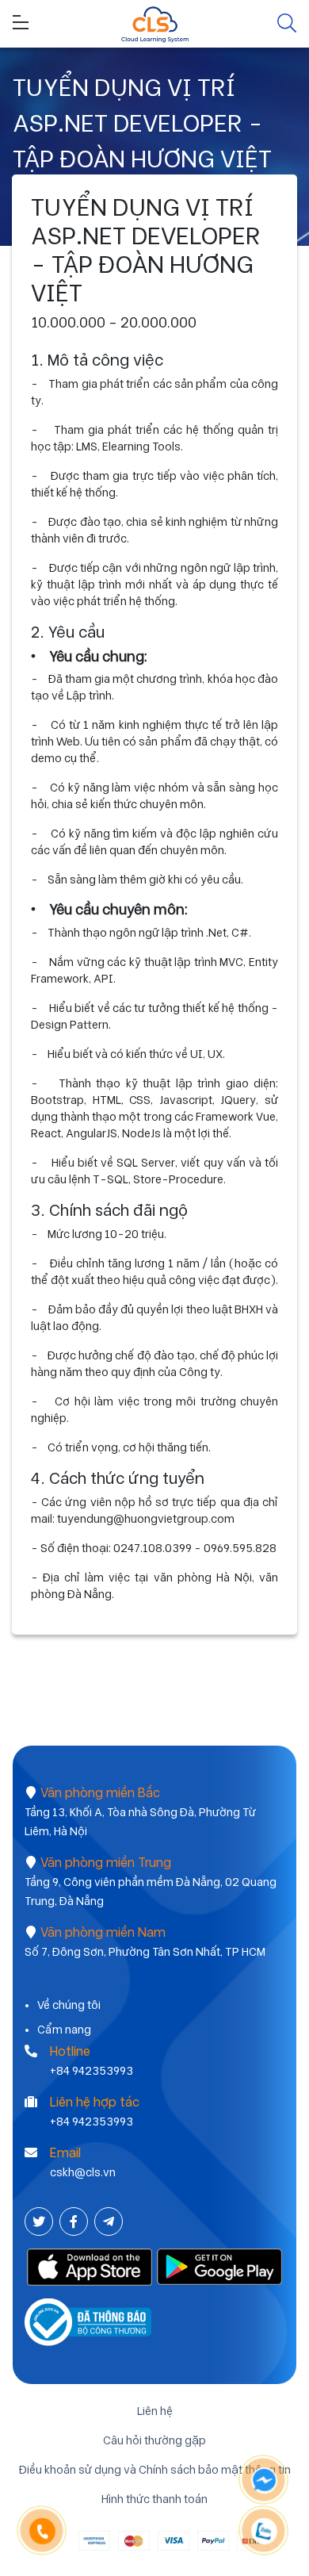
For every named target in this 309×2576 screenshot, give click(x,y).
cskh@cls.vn (83, 2172)
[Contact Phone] (42, 2532)
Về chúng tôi (69, 2005)
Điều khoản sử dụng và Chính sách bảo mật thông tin (155, 2470)
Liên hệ (155, 2411)
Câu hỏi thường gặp (154, 2440)
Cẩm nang (64, 2030)
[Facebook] (75, 2222)
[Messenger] (265, 2480)
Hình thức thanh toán (154, 2499)
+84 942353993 (92, 2071)
